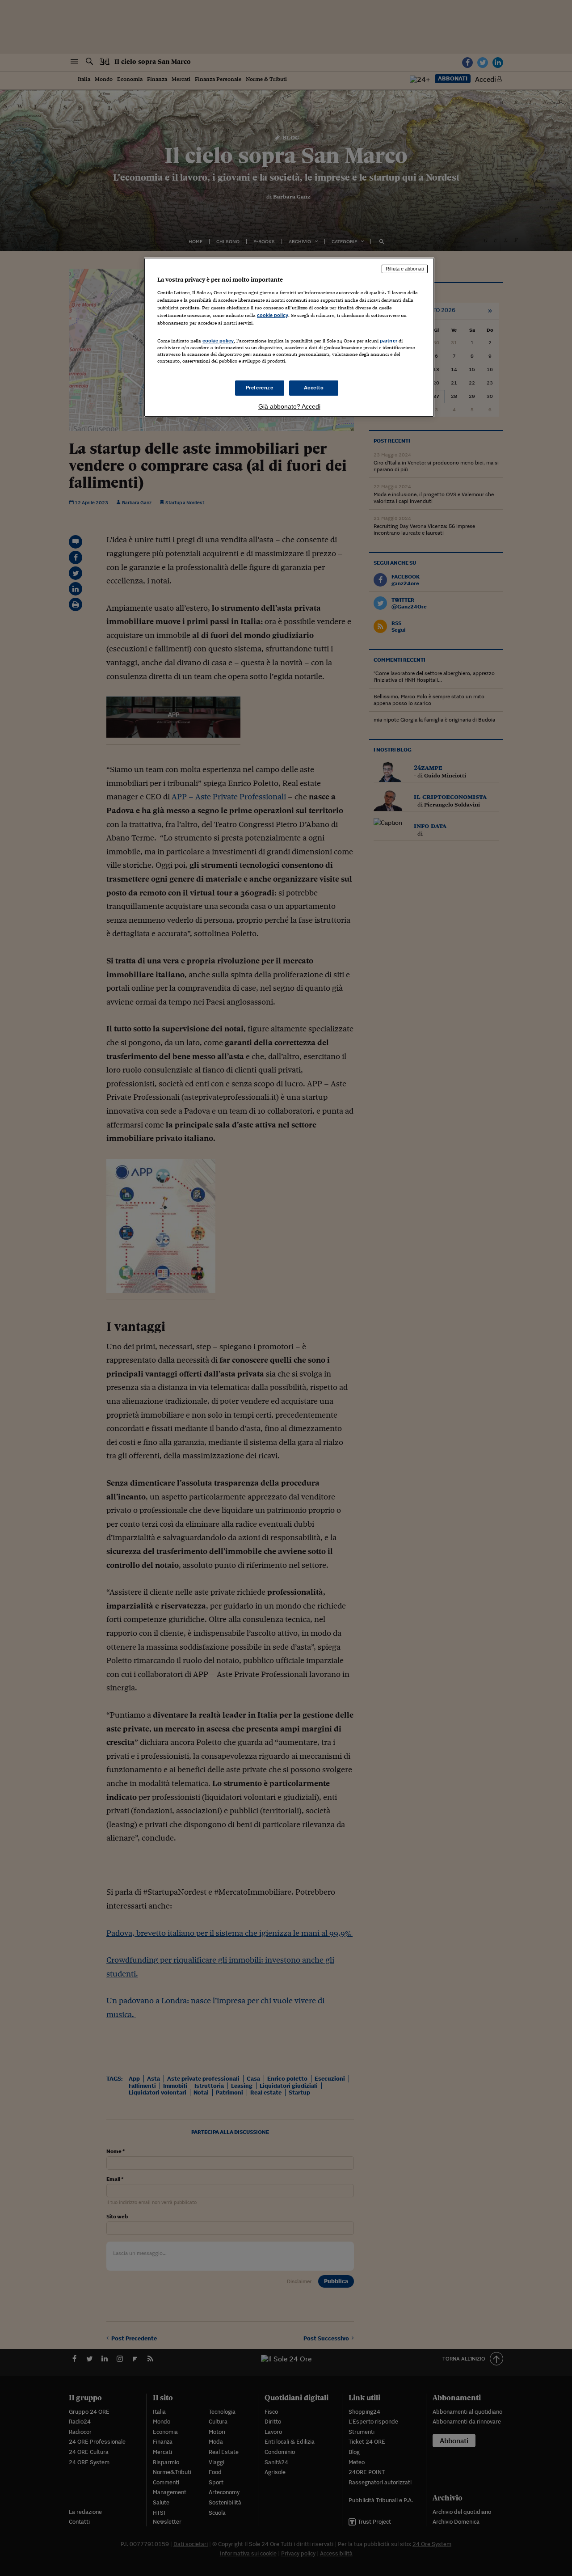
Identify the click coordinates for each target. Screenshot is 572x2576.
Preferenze (260, 388)
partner (389, 341)
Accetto (314, 388)
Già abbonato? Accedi (289, 406)
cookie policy (273, 315)
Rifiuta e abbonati (405, 269)
